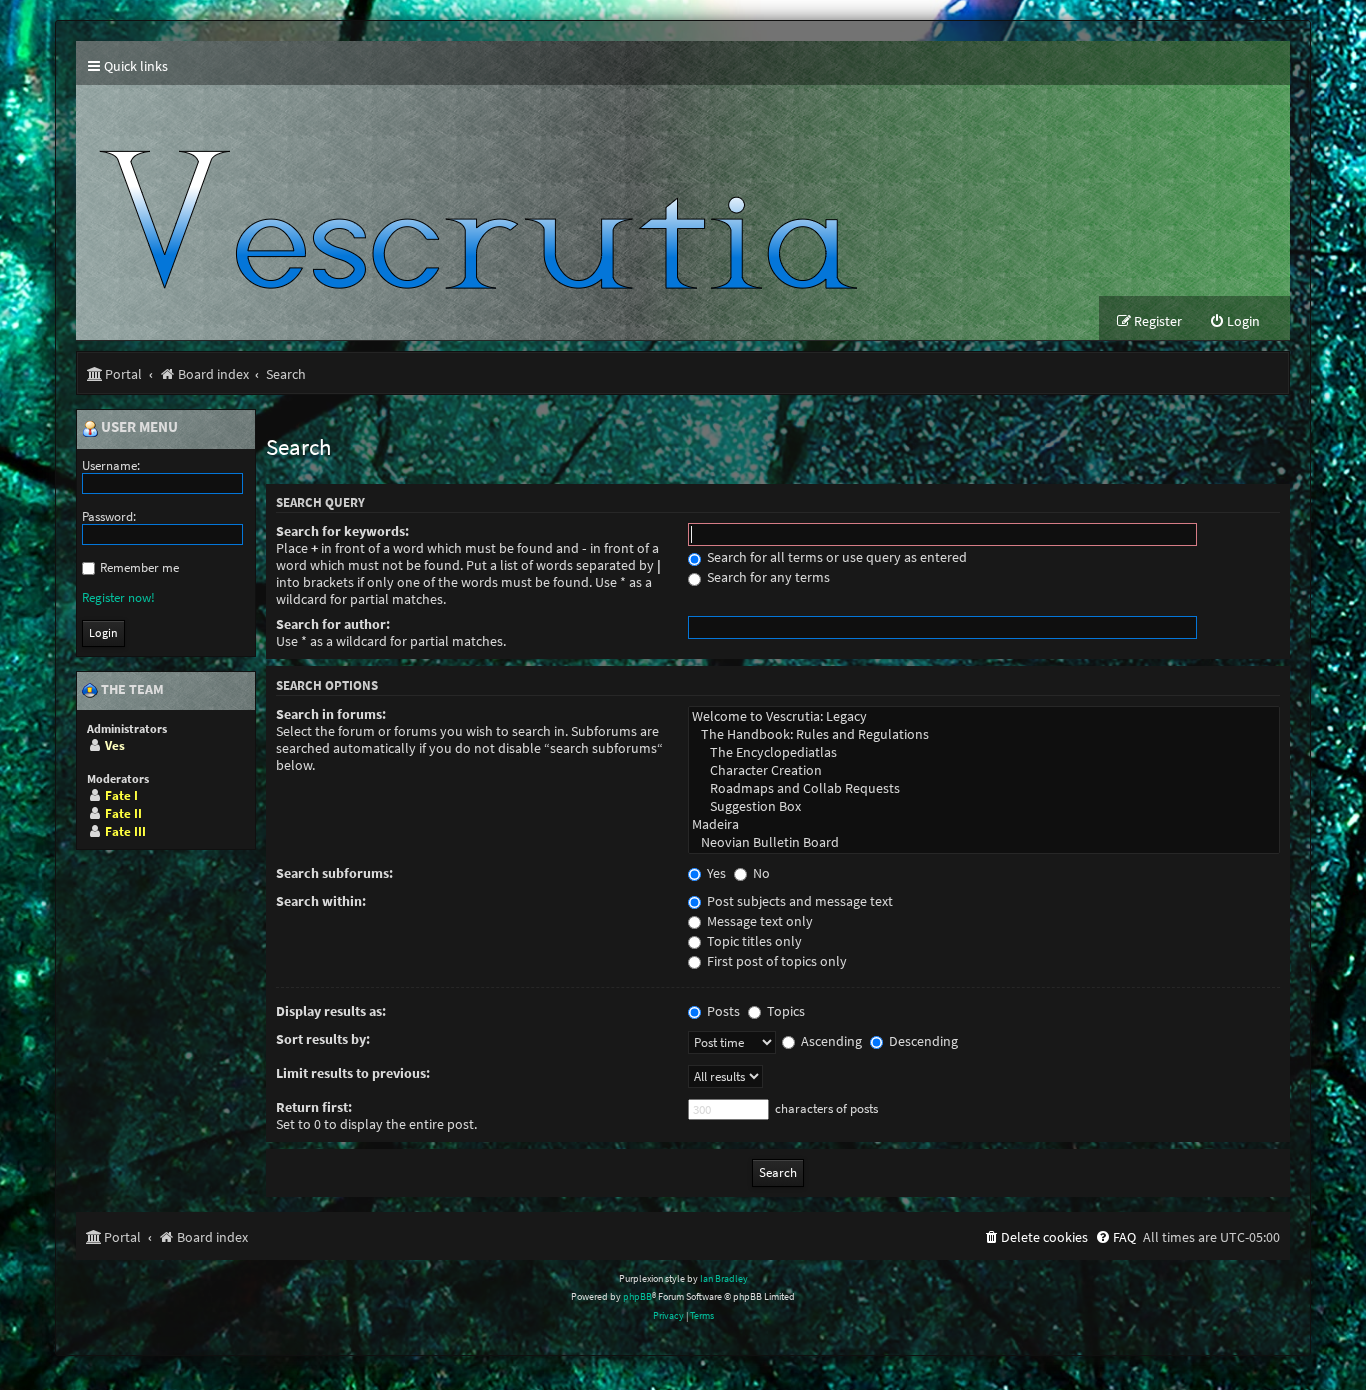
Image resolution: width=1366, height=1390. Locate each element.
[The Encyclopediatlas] (984, 753)
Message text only (758, 921)
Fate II (123, 813)
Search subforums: (334, 873)
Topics (784, 1011)
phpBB (637, 1296)
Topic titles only (753, 941)
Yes (715, 873)
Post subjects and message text (798, 901)
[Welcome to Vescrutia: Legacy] (984, 717)
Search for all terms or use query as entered (835, 557)
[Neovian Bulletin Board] (984, 843)
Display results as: (331, 1011)
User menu (138, 428)
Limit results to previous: (353, 1073)
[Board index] (487, 190)
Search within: (321, 901)
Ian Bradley (724, 1278)
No (760, 873)
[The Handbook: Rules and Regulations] (984, 735)
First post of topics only (775, 961)
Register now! (118, 597)
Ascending (830, 1041)
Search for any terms (767, 577)
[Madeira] (984, 825)
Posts (722, 1011)
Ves (115, 745)
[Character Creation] (984, 771)
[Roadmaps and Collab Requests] (984, 789)
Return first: (314, 1107)
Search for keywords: (342, 531)
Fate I (121, 795)
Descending (922, 1041)
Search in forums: (331, 714)
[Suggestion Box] (984, 807)
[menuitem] (1234, 321)
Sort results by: (323, 1039)
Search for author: (333, 624)
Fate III (125, 831)
